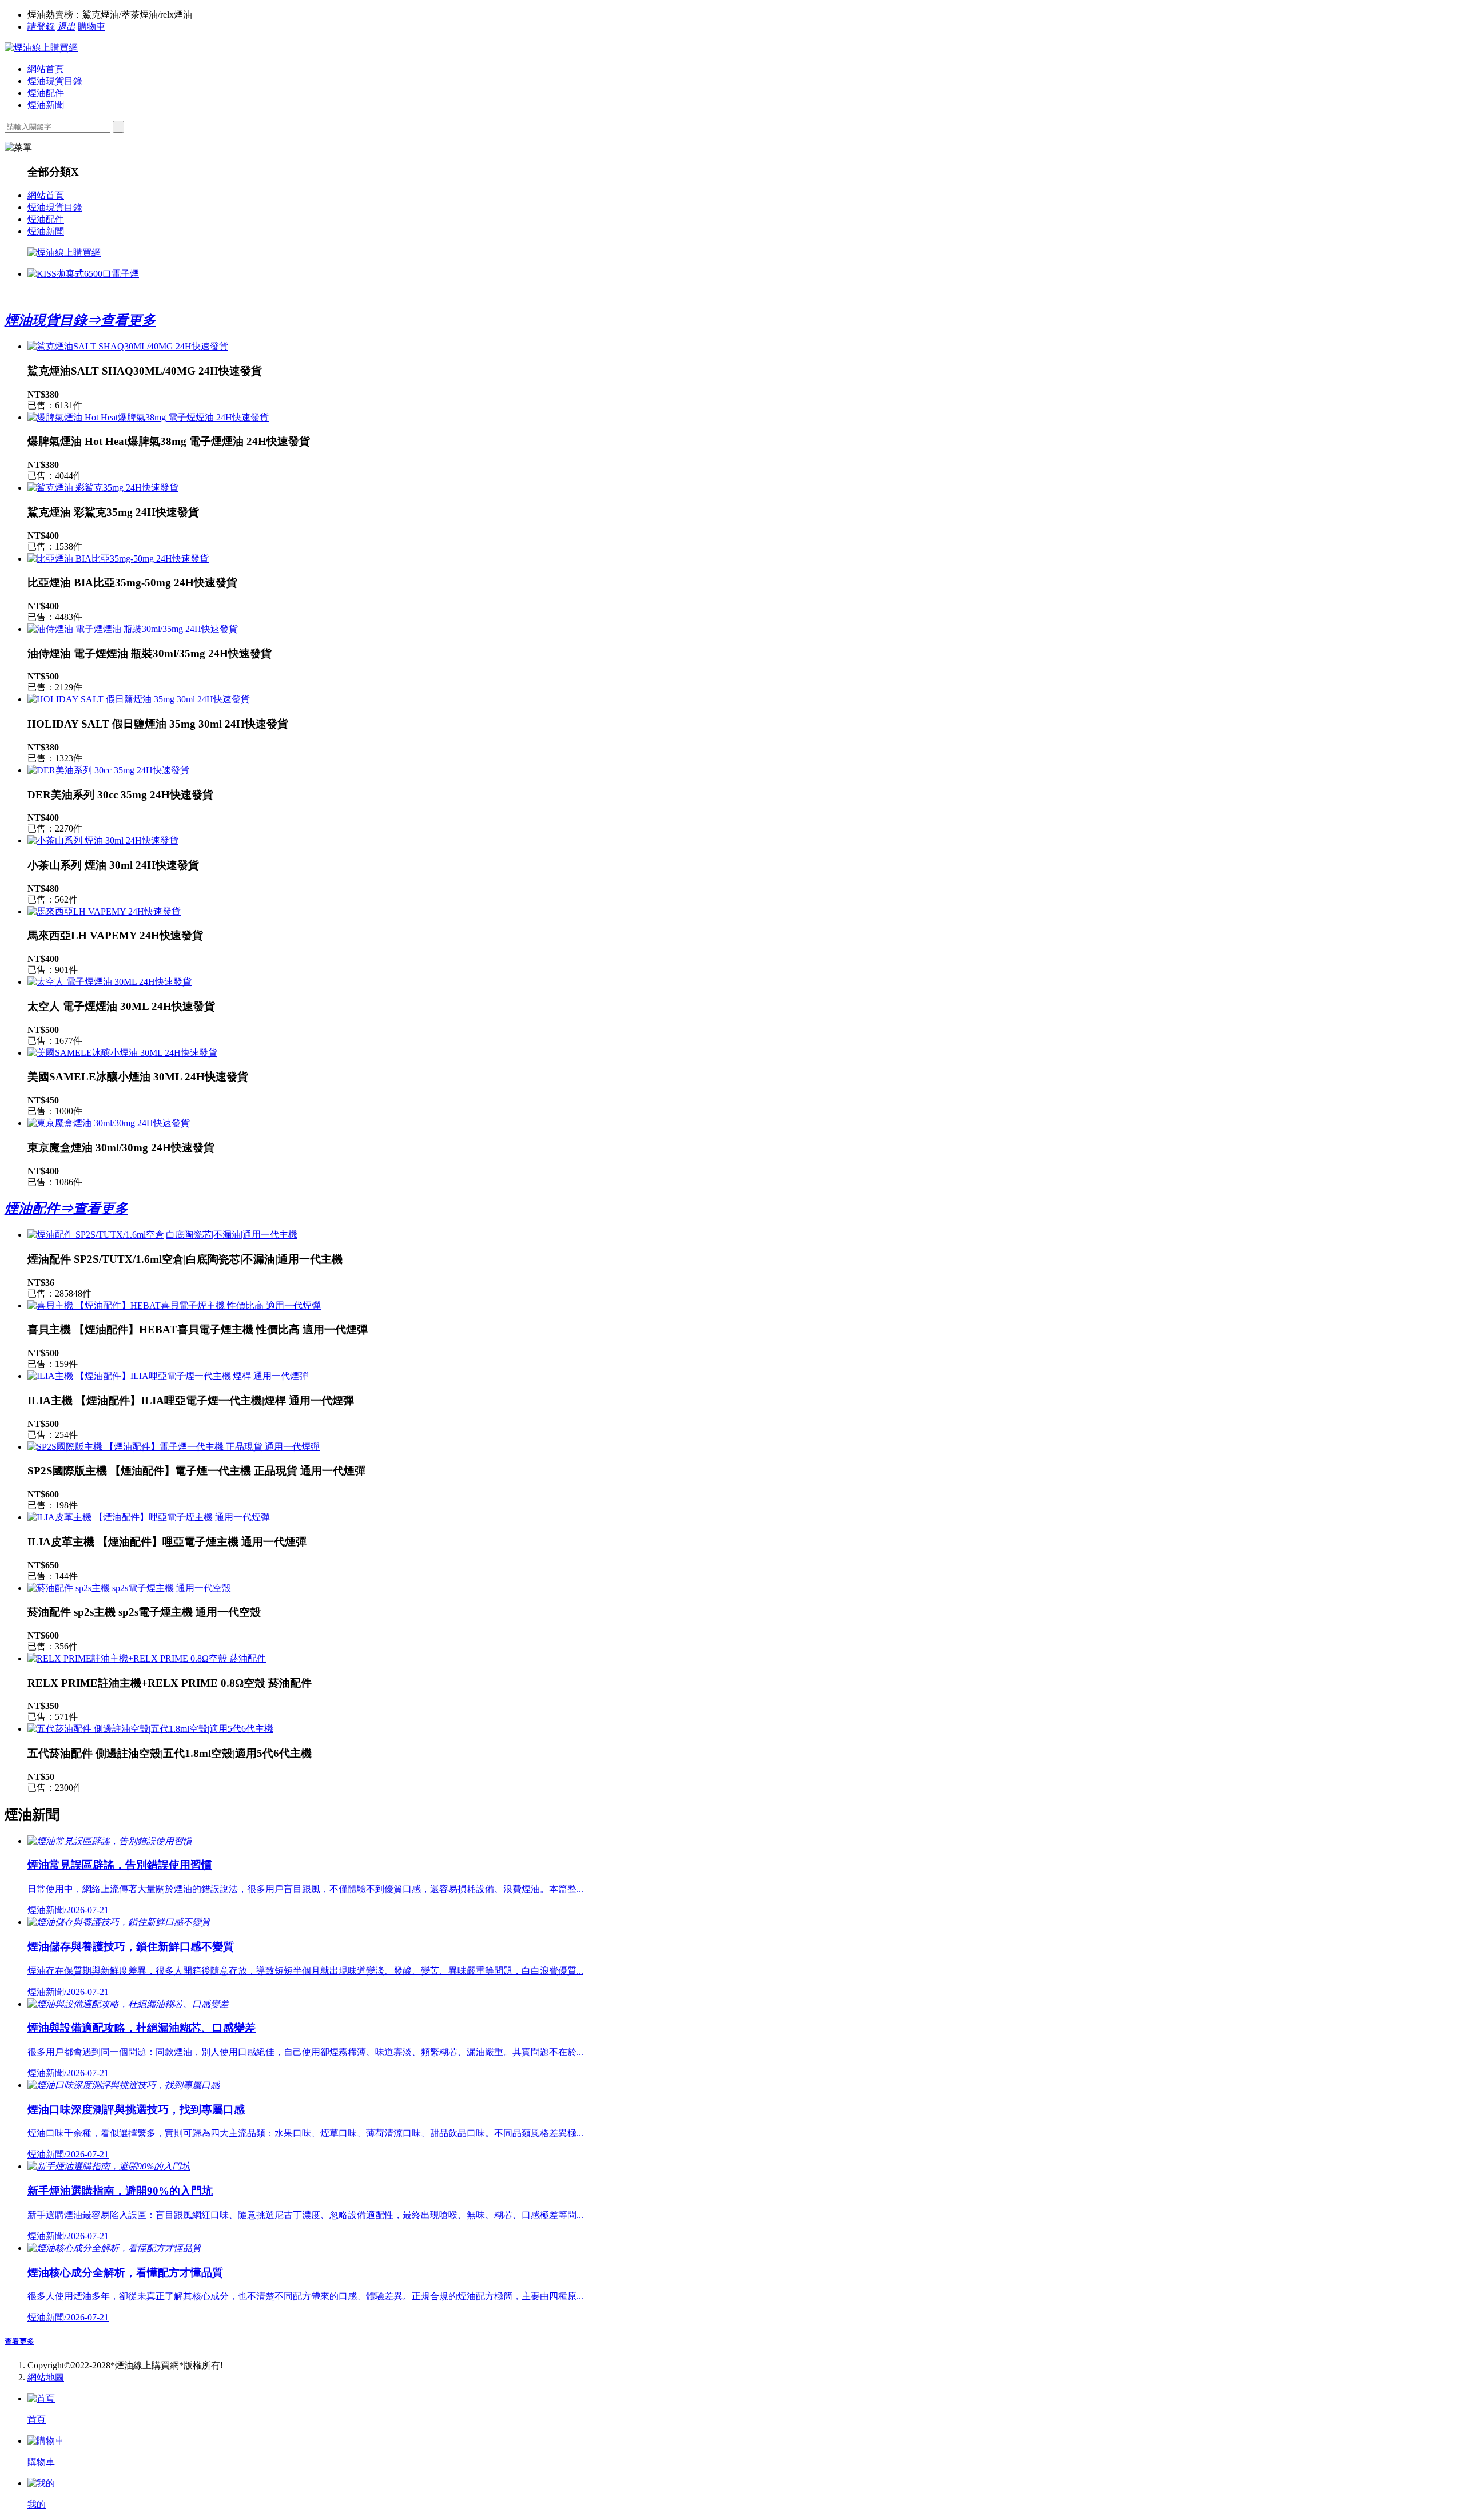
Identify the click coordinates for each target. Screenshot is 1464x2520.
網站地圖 (46, 2377)
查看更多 (19, 2341)
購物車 (91, 27)
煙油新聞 (46, 105)
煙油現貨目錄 (55, 81)
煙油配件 (46, 93)
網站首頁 (46, 69)
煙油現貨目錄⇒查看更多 (80, 320)
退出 (66, 27)
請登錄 (41, 27)
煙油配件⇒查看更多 (66, 1209)
